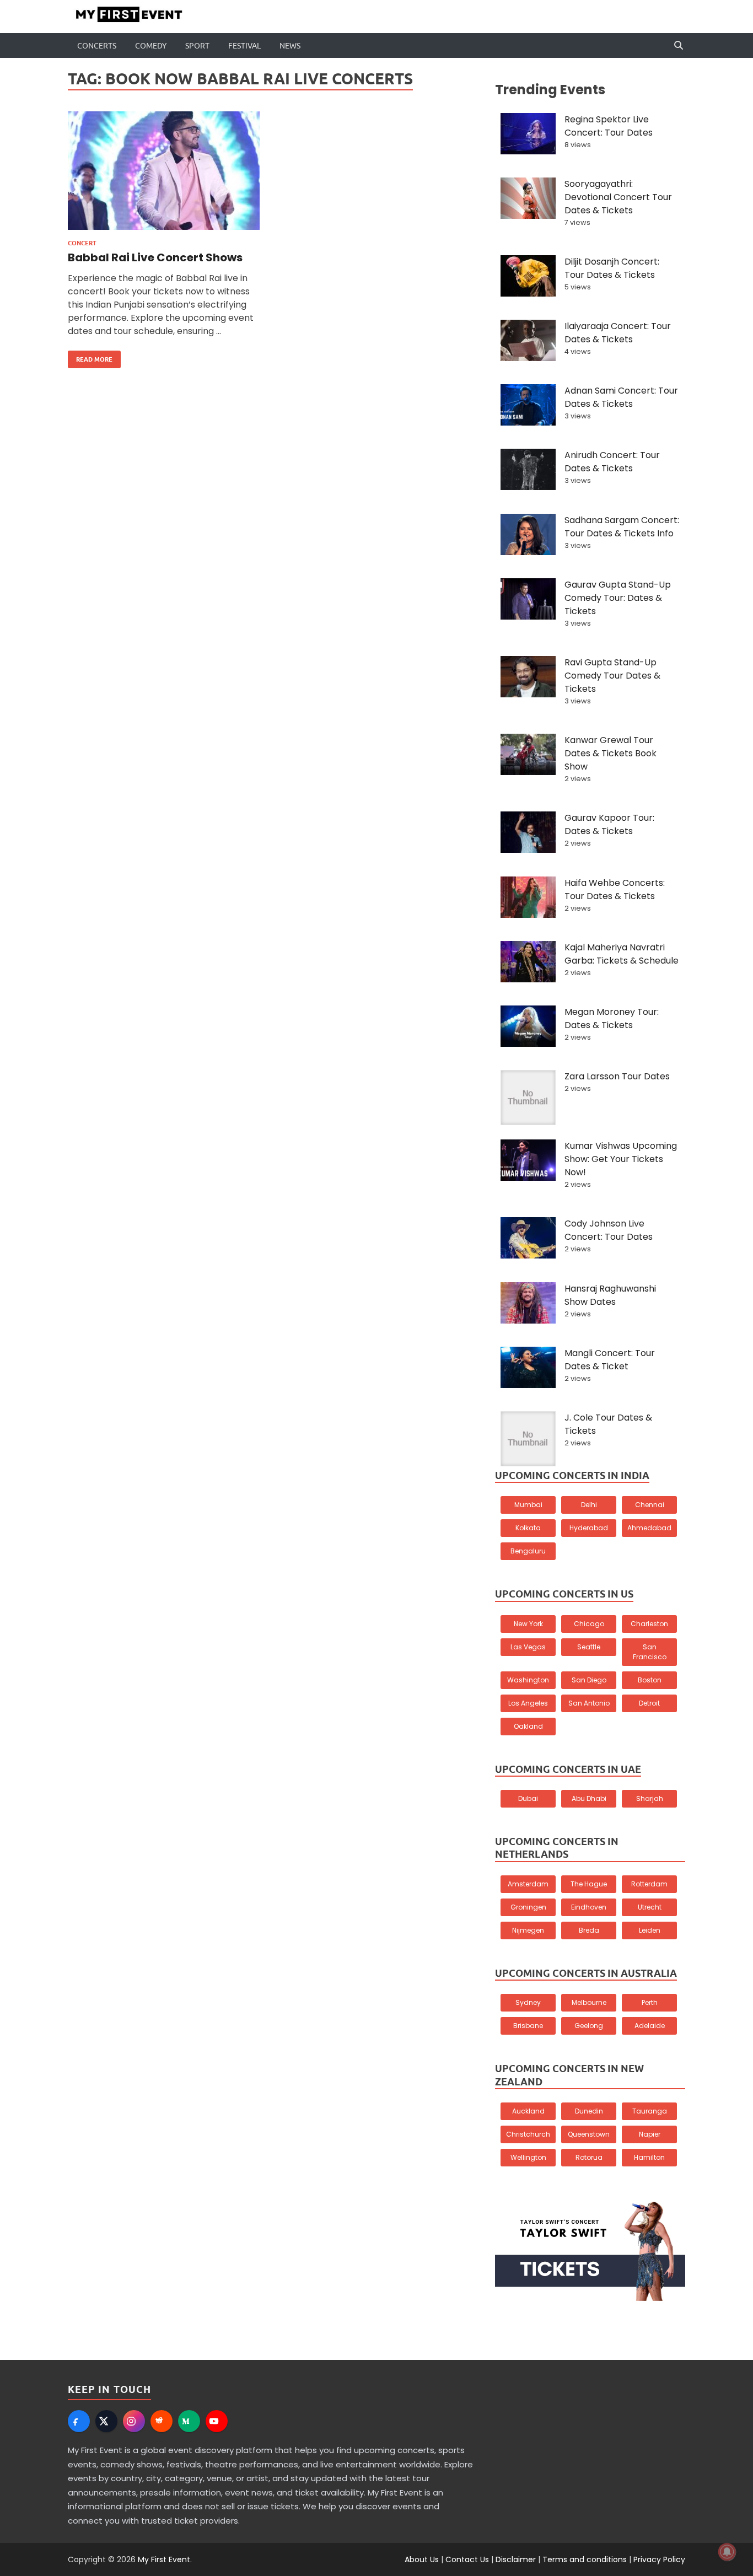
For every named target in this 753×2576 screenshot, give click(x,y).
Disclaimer (516, 2559)
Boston (650, 1680)
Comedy (151, 46)
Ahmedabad (649, 1528)
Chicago (589, 1624)
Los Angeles (528, 1703)
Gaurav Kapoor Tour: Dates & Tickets (609, 824)
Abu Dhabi (589, 1798)
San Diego (589, 1680)
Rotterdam (649, 1884)
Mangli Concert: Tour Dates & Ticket (610, 1360)
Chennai (650, 1505)
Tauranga (650, 2111)
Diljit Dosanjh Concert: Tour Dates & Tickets (612, 268)
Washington (528, 1680)
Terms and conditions (585, 2559)
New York (528, 1624)
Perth (650, 2002)
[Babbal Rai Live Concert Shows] (164, 175)
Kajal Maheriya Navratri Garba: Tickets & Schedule (622, 954)
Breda (589, 1930)
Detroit (649, 1703)
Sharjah (650, 1798)
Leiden (650, 1930)
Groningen (528, 1907)
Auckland (528, 2111)
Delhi (589, 1505)
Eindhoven (589, 1907)
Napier (650, 2134)
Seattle (589, 1647)
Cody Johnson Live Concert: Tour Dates (609, 1230)
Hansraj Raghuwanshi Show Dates (610, 1295)
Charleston (649, 1624)
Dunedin (589, 2111)
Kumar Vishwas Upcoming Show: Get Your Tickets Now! (621, 1159)
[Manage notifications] (727, 2552)
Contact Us (467, 2559)
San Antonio (589, 1703)
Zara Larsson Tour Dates (617, 1076)
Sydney (528, 2002)
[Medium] (189, 2421)
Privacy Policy (659, 2559)
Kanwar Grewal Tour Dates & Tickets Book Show (611, 753)
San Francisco (650, 1652)
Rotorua (589, 2157)
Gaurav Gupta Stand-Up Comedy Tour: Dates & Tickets (618, 598)
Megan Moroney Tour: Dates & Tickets (612, 1018)
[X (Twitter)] (106, 2421)
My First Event (164, 2559)
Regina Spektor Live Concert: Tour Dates (609, 126)
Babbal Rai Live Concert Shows (155, 257)
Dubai (528, 1798)
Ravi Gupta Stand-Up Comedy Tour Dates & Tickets (612, 676)
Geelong (589, 2026)
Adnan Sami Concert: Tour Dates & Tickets (621, 397)
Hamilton (649, 2157)
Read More (90, 357)
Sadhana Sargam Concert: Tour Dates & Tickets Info (622, 527)
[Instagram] (134, 2421)
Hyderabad (589, 1528)
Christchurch (528, 2134)
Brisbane (528, 2026)
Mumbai (528, 1505)
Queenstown (589, 2134)
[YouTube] (217, 2421)
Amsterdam (528, 1884)
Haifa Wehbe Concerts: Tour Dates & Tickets (615, 889)
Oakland (528, 1726)
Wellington (528, 2157)
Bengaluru (528, 1551)
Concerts (97, 46)
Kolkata (528, 1528)
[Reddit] (162, 2421)
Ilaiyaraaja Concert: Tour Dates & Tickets (618, 333)
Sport (197, 46)
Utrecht (650, 1907)
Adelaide (650, 2026)
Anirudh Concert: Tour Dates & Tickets (612, 462)
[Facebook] (79, 2421)
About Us (422, 2559)
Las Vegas (528, 1647)
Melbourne (589, 2002)
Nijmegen (528, 1930)
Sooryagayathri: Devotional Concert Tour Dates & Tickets (618, 197)
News (290, 46)
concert (82, 243)
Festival (244, 46)
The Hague (589, 1884)
